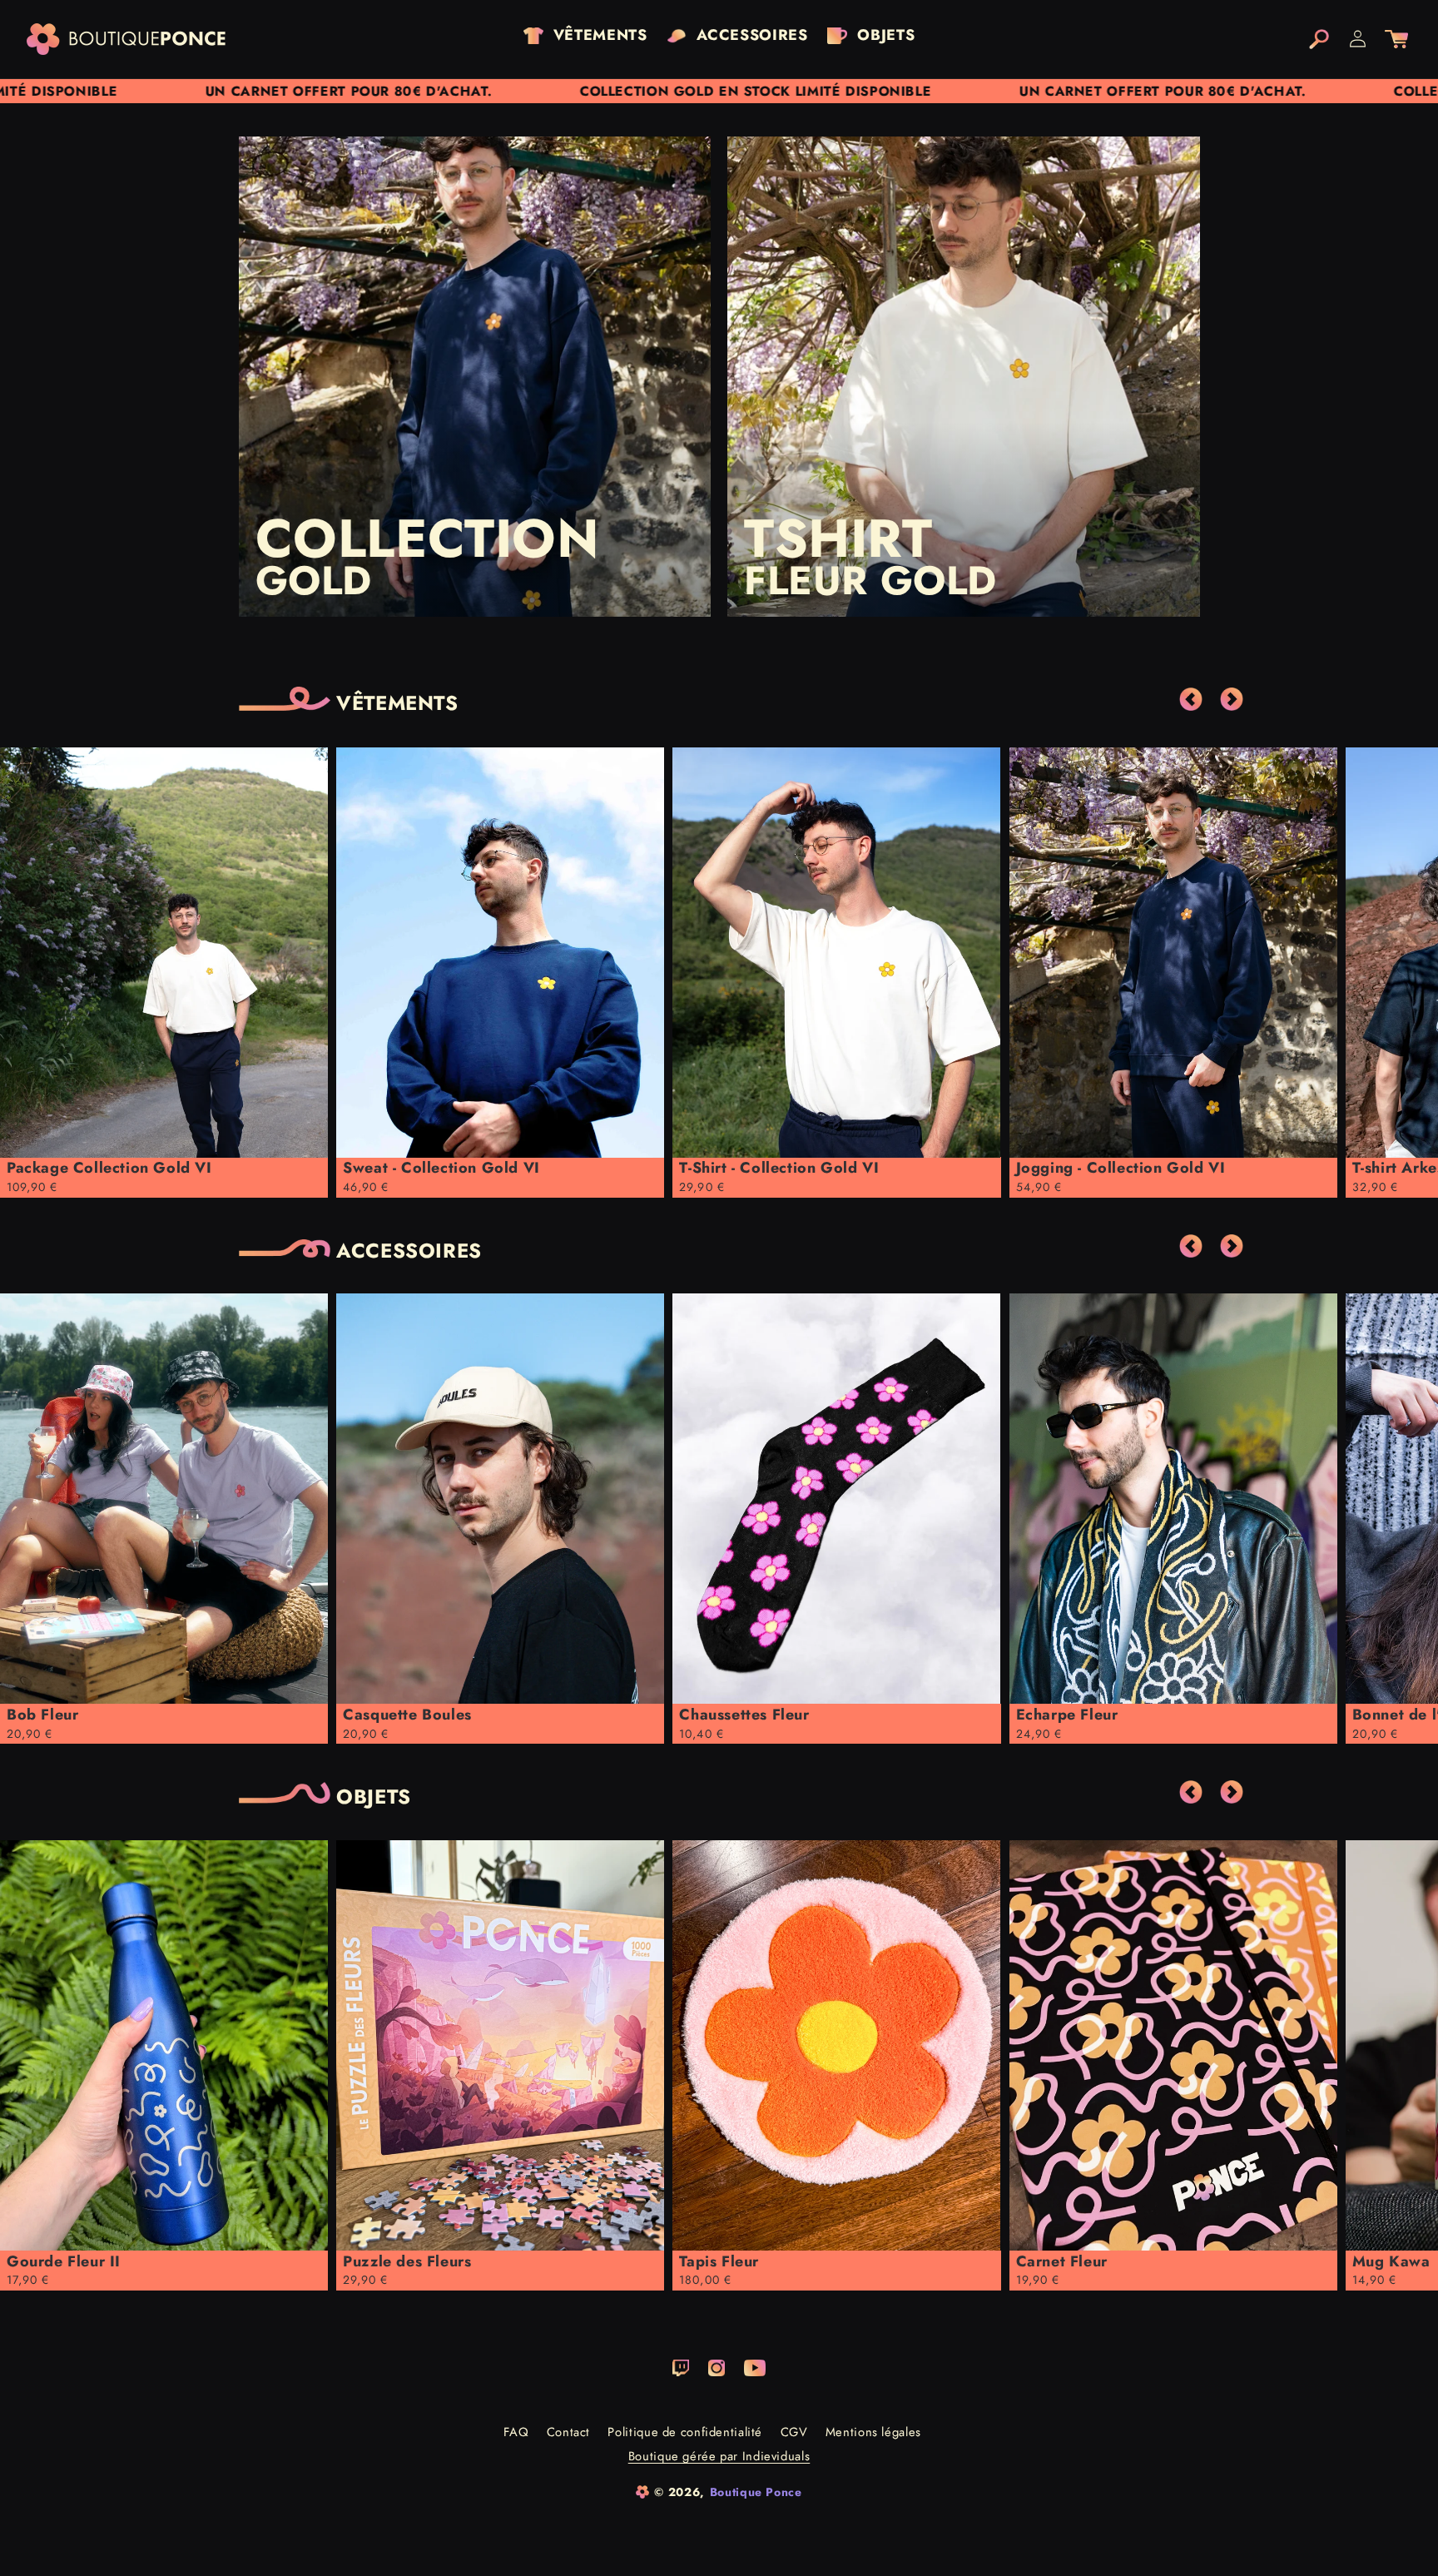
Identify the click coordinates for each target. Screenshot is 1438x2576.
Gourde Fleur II (64, 2261)
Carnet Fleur (1062, 2261)
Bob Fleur (42, 1715)
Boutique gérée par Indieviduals (719, 2457)
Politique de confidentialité (685, 2432)
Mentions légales (873, 2432)
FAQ (516, 2432)
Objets (374, 1797)
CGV (794, 2432)
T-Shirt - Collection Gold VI (779, 1168)
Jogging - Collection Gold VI (1121, 1168)
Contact (568, 2432)
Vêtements (397, 704)
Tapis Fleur (719, 2261)
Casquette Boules (407, 1715)
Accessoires (409, 1251)
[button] (1319, 39)
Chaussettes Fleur (744, 1715)
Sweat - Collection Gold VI (441, 1168)
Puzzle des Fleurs (407, 2261)
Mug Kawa (1391, 2261)
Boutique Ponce (756, 2492)
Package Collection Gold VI (109, 1168)
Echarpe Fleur (1067, 1715)
